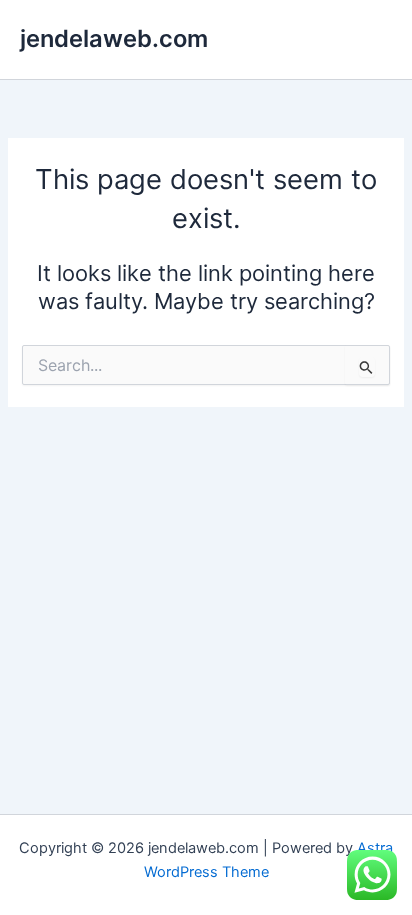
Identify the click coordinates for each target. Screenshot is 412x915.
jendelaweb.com (114, 38)
